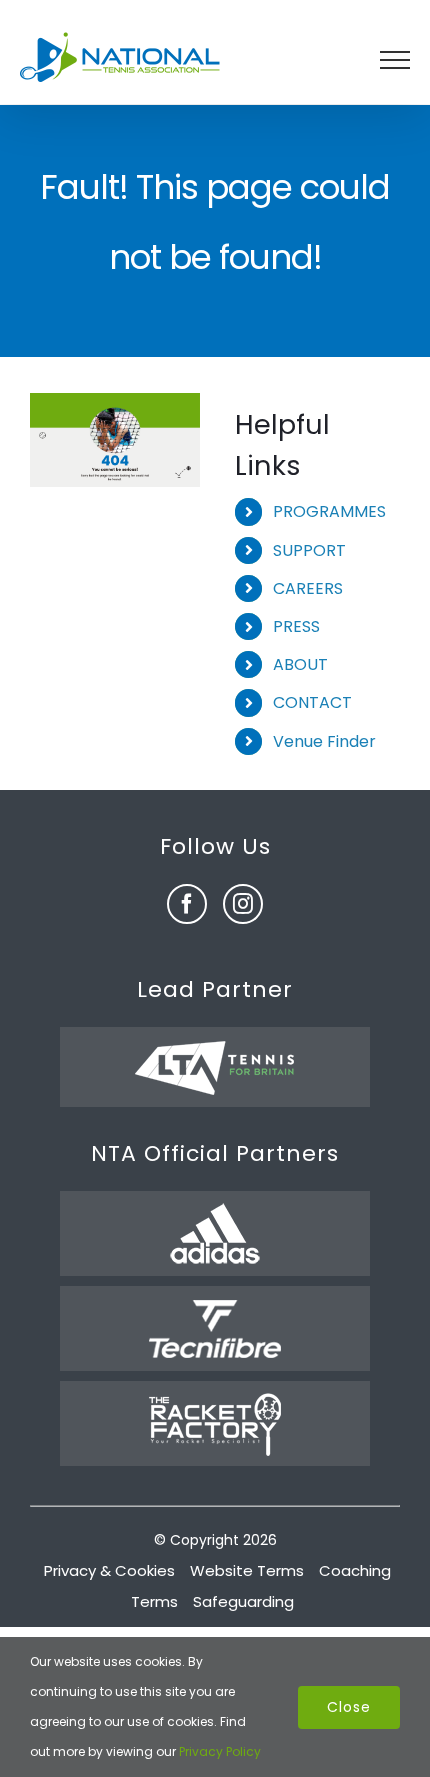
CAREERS (308, 588)
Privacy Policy (220, 1751)
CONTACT (312, 702)
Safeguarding (243, 1601)
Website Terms (247, 1570)
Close (349, 1707)
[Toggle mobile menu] (395, 60)
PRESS (296, 626)
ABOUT (300, 664)
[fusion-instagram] (243, 904)
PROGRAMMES (329, 511)
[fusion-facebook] (187, 904)
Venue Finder (324, 741)
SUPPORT (309, 550)
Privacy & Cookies (109, 1570)
